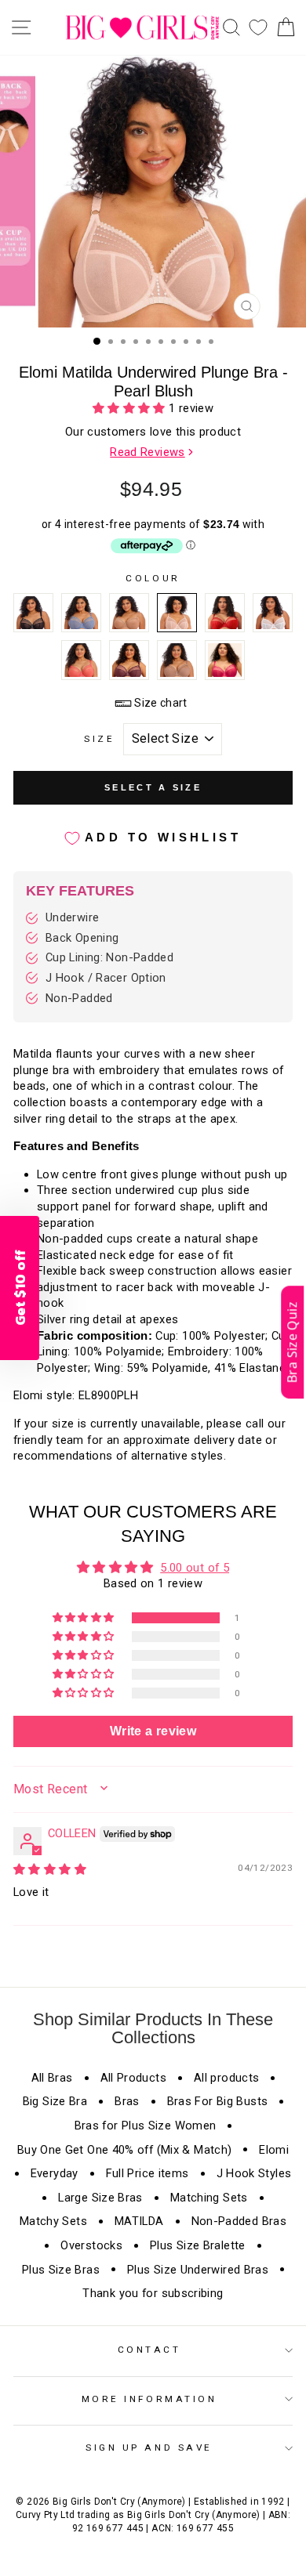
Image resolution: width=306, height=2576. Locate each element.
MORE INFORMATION (149, 2399)
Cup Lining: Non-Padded (109, 957)
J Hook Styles (254, 2173)
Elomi (274, 2150)
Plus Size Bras (61, 2270)
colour (153, 578)
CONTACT (149, 2350)
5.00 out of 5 (195, 1568)
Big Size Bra (55, 2101)
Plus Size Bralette (198, 2245)
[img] (50, 1869)
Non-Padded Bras (239, 2221)
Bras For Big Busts (218, 2101)
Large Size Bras (100, 2198)
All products (226, 2078)
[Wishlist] (258, 28)
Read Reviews (147, 452)
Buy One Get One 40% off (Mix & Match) (125, 2150)
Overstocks (91, 2245)
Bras (127, 2101)
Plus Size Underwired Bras (198, 2270)
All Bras (52, 2078)
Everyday (55, 2173)
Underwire (72, 917)
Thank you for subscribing (153, 2293)
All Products (133, 2078)
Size (99, 739)
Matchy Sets (53, 2221)
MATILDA (139, 2221)
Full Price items (148, 2173)
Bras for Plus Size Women (146, 2126)
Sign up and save (149, 2448)
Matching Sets (209, 2198)
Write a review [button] (153, 1731)
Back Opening (82, 938)
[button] (131, 408)
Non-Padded (79, 998)
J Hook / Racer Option (106, 978)
